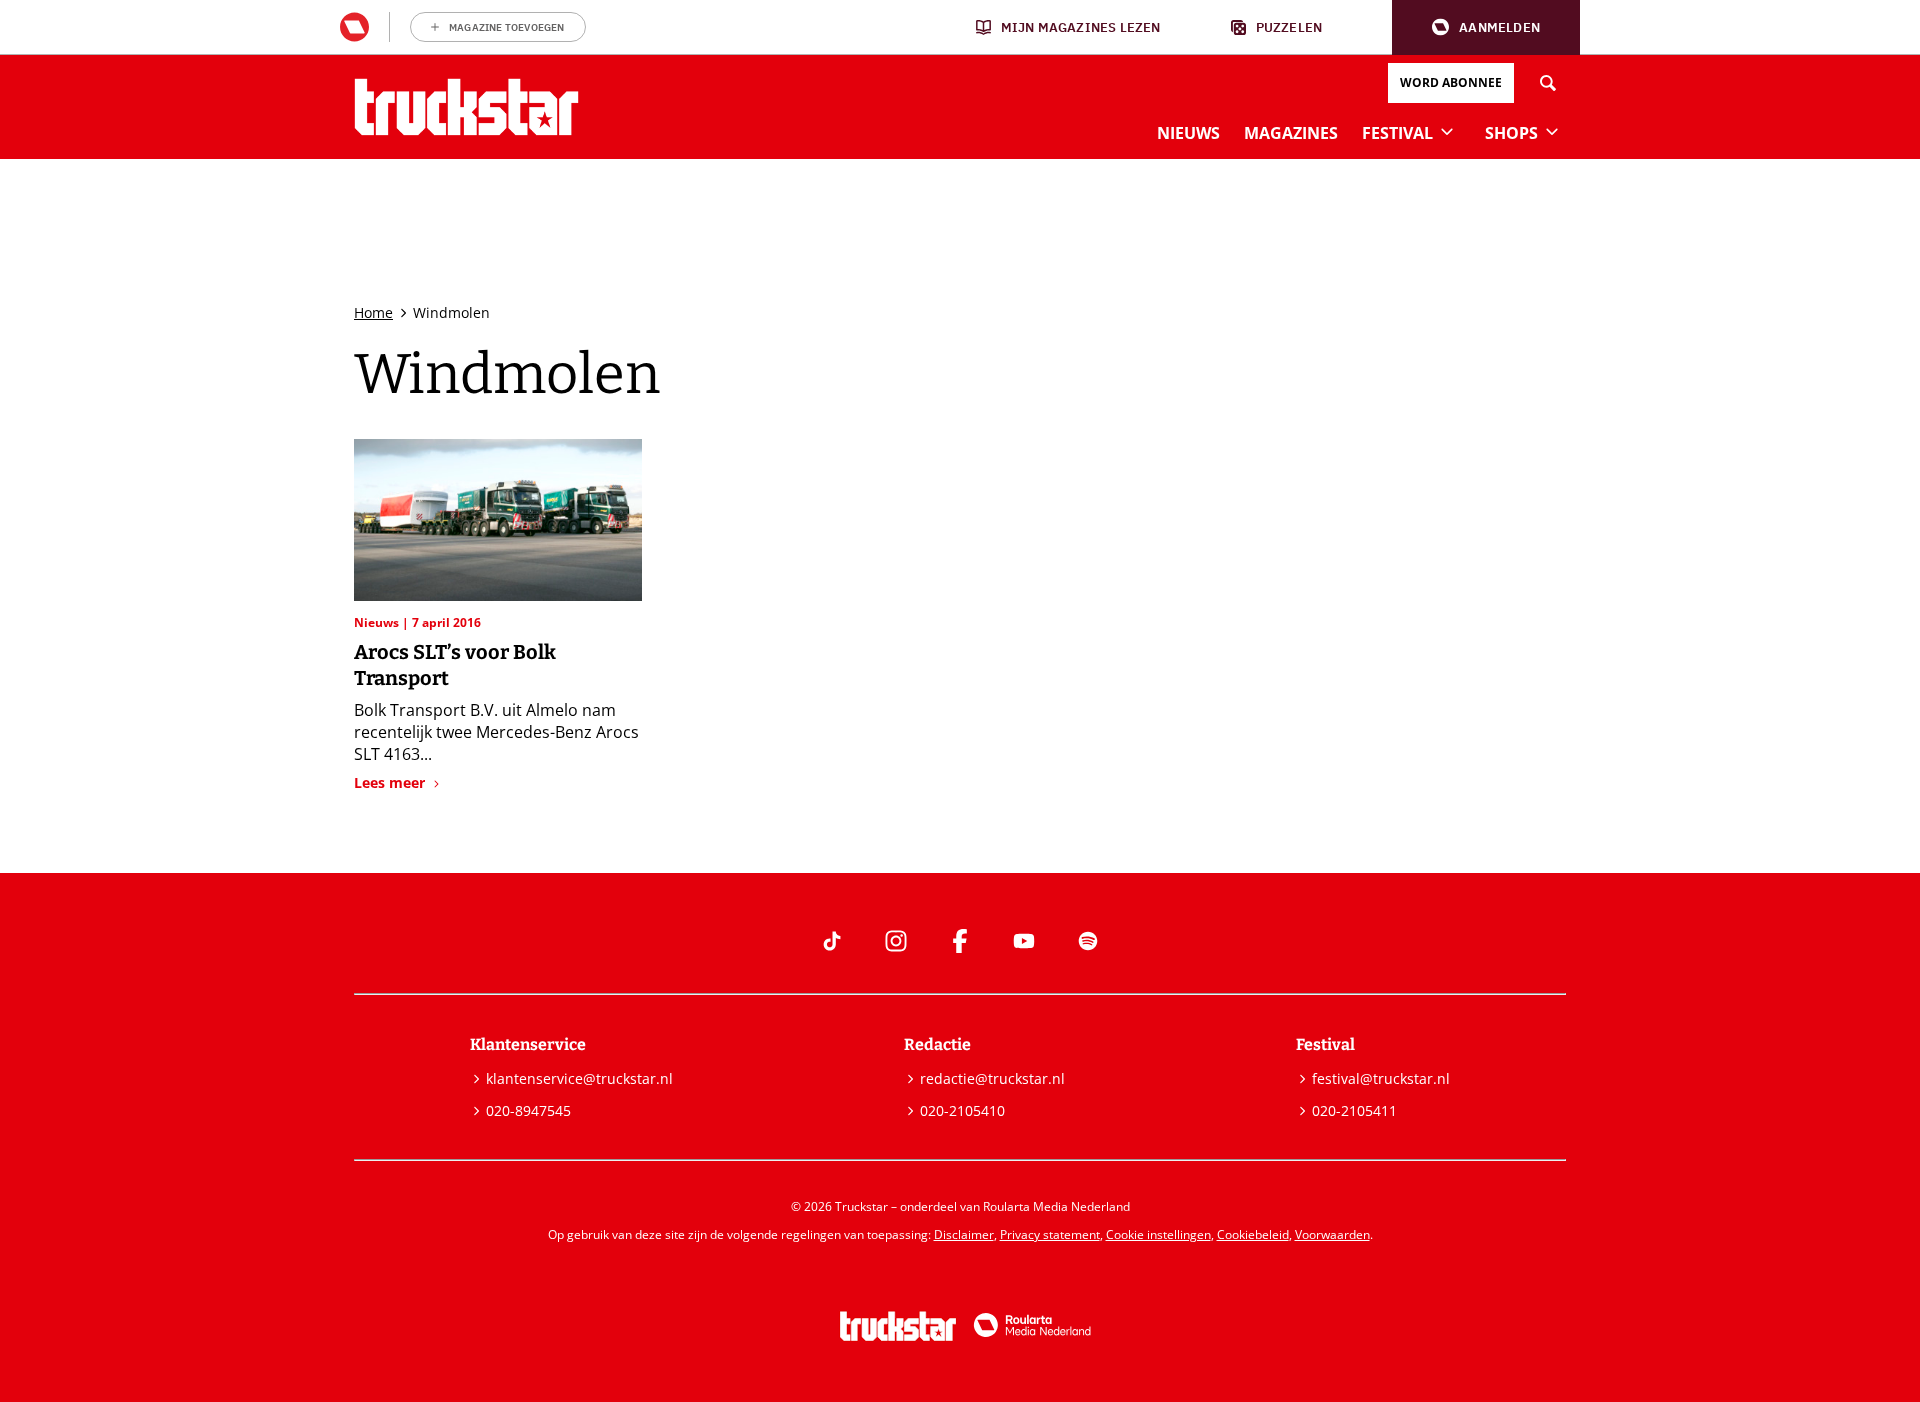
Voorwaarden (1332, 1234)
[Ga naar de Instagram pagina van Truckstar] (896, 941)
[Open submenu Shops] (1552, 131)
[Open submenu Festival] (1447, 131)
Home (373, 312)
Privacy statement (1050, 1234)
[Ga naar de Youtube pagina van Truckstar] (1024, 941)
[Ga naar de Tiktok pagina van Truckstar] (832, 941)
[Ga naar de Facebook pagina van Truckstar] (960, 941)
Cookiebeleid (1253, 1234)
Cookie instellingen (1158, 1234)
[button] (1486, 27)
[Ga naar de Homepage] (466, 107)
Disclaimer (964, 1234)
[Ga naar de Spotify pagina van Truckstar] (1088, 941)
